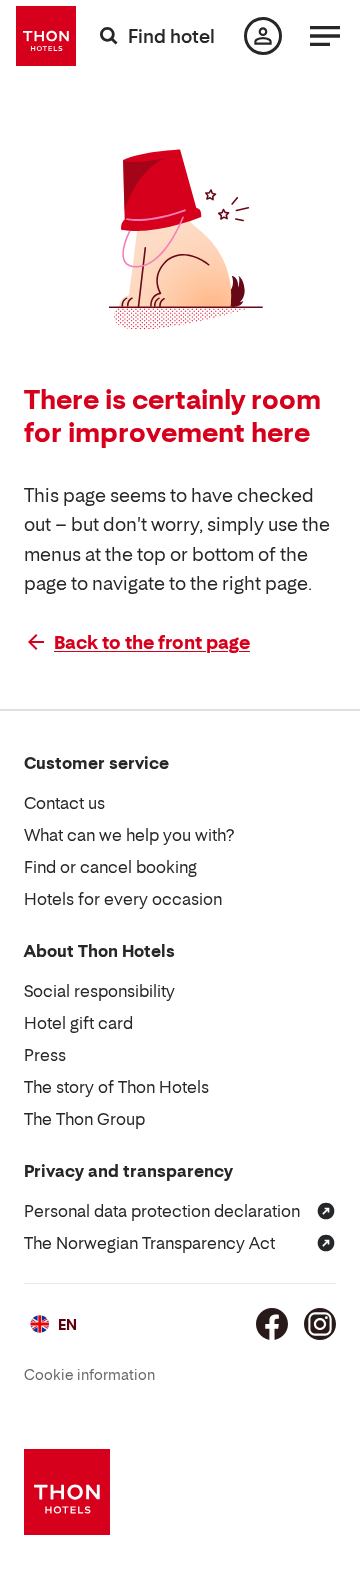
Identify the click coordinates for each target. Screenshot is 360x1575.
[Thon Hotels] (46, 36)
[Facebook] (272, 1324)
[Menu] (325, 36)
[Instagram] (320, 1324)
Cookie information (89, 1374)
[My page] (263, 36)
